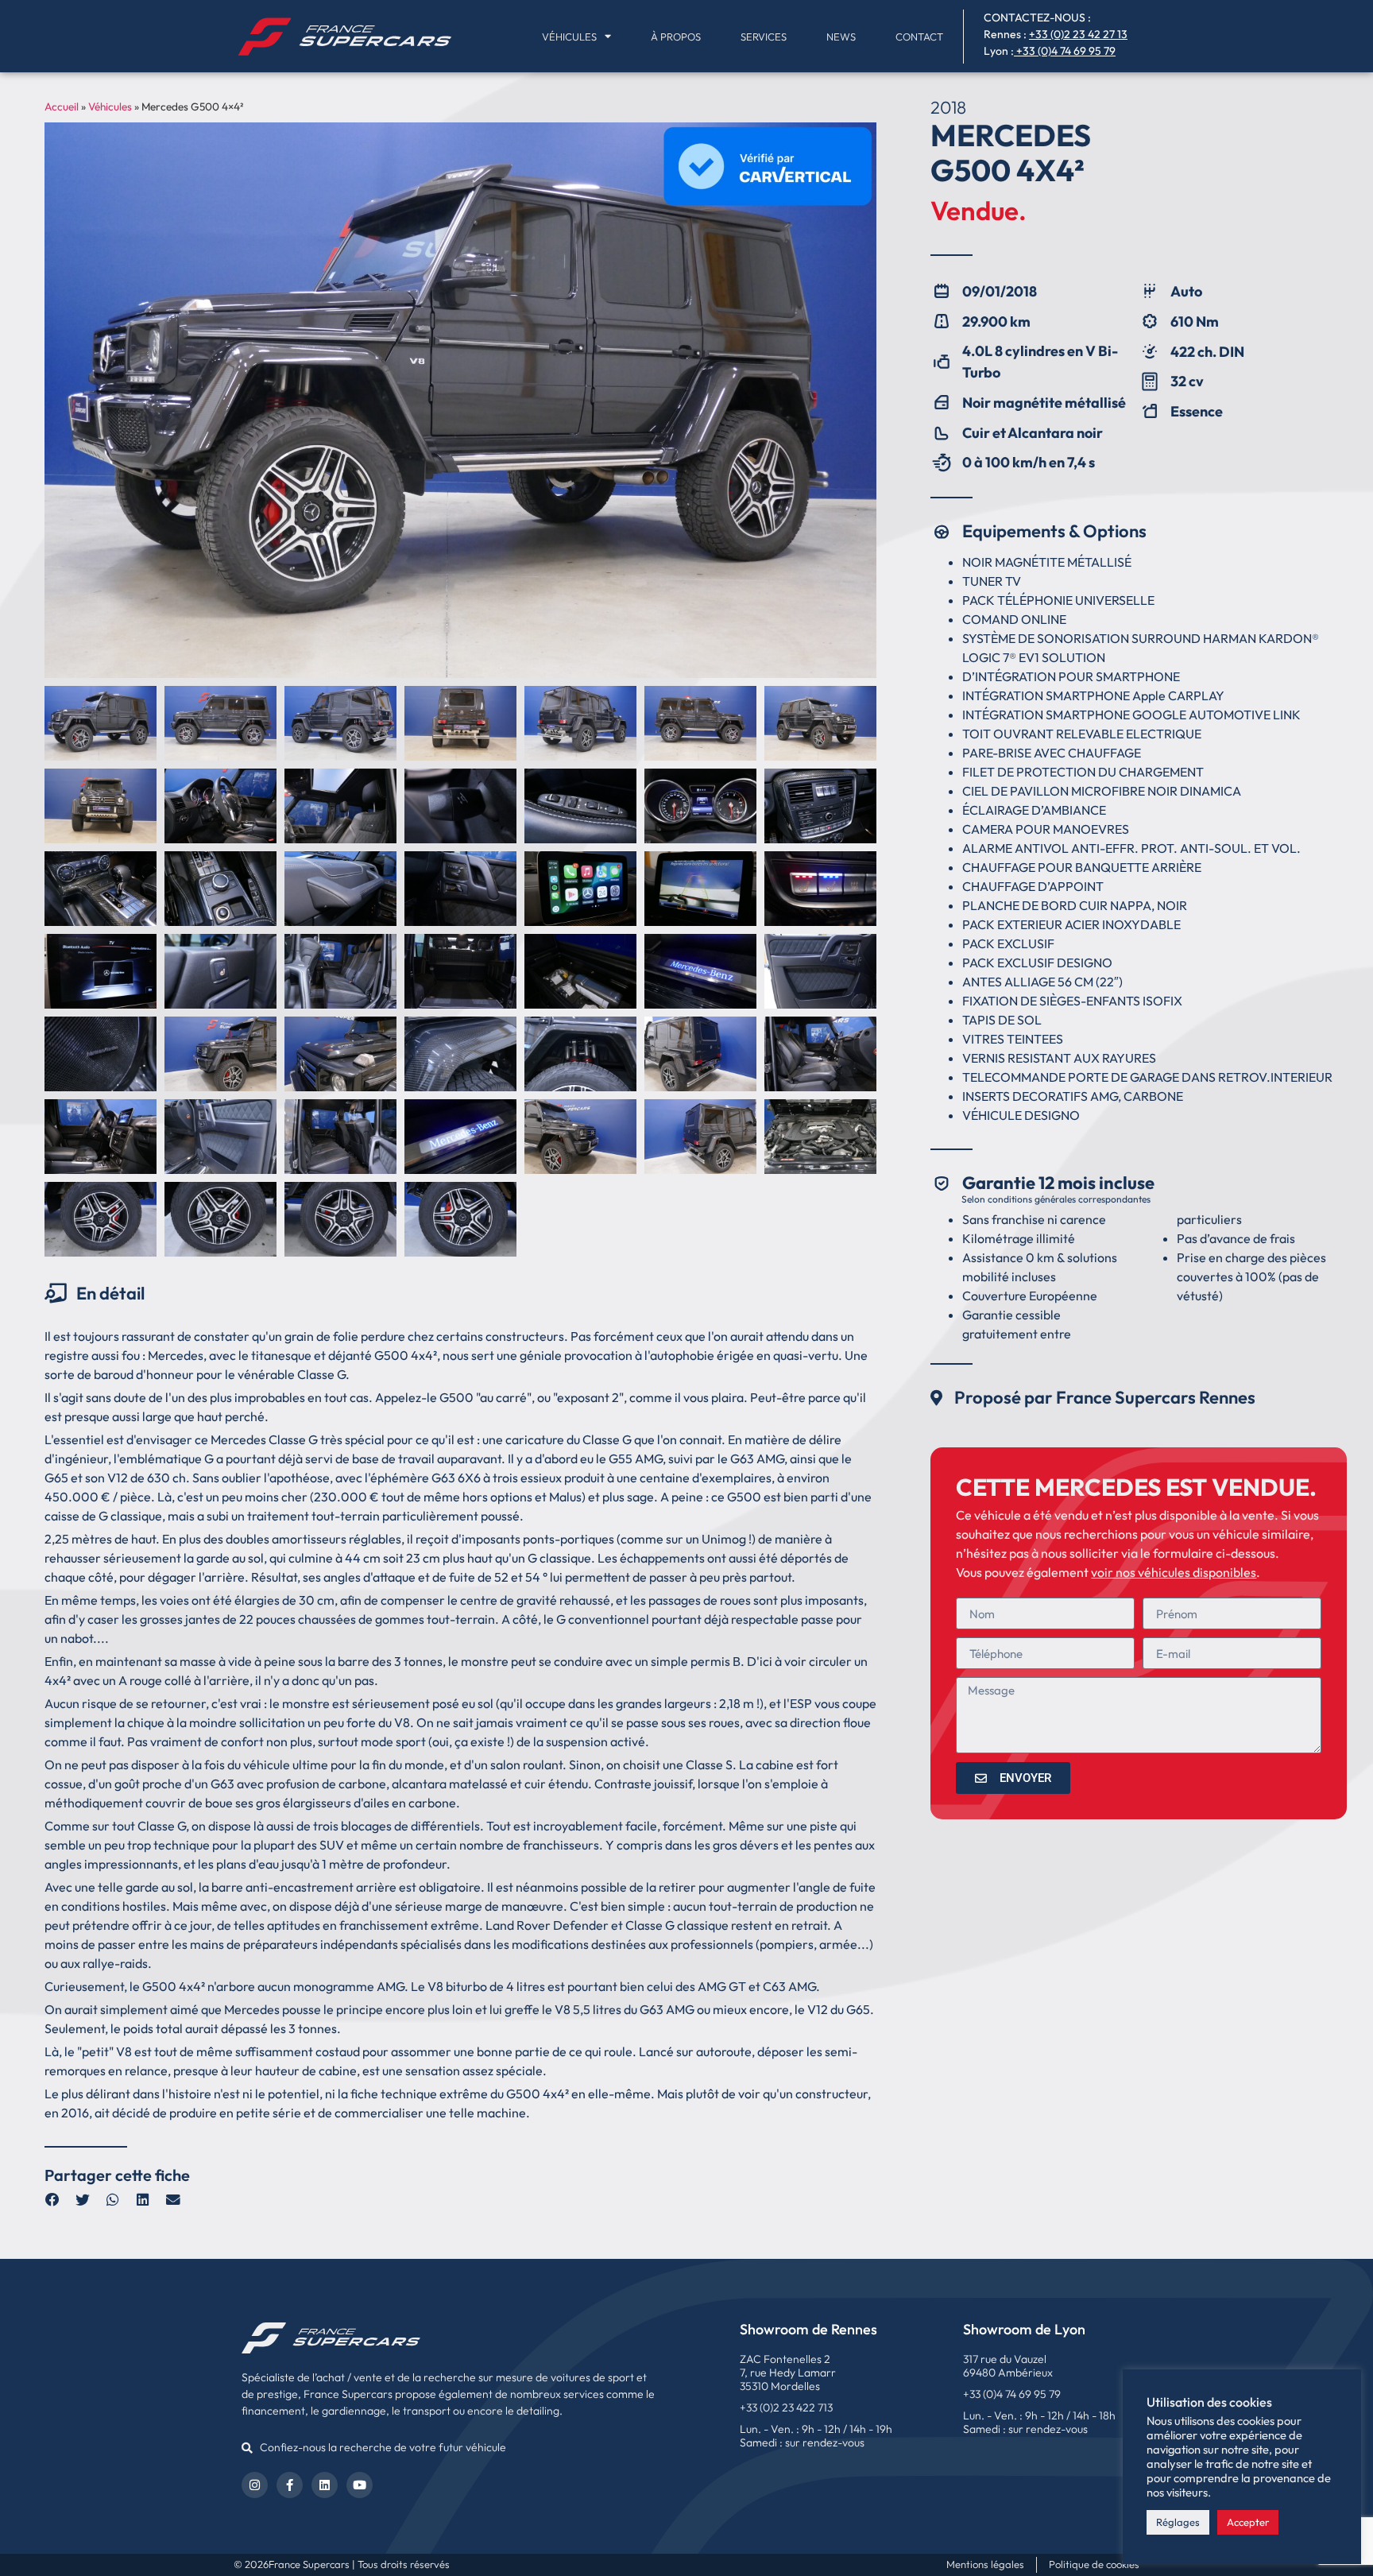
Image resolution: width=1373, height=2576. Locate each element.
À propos (676, 37)
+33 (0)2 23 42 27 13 (1078, 34)
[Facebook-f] (290, 2485)
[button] (52, 2200)
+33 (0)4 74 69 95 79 (1066, 51)
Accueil (62, 107)
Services (764, 37)
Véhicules (569, 37)
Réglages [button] (1178, 2522)
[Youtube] (360, 2485)
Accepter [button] (1248, 2522)
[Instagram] (255, 2485)
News (841, 37)
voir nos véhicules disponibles (1174, 1572)
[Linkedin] (325, 2485)
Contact (919, 37)
